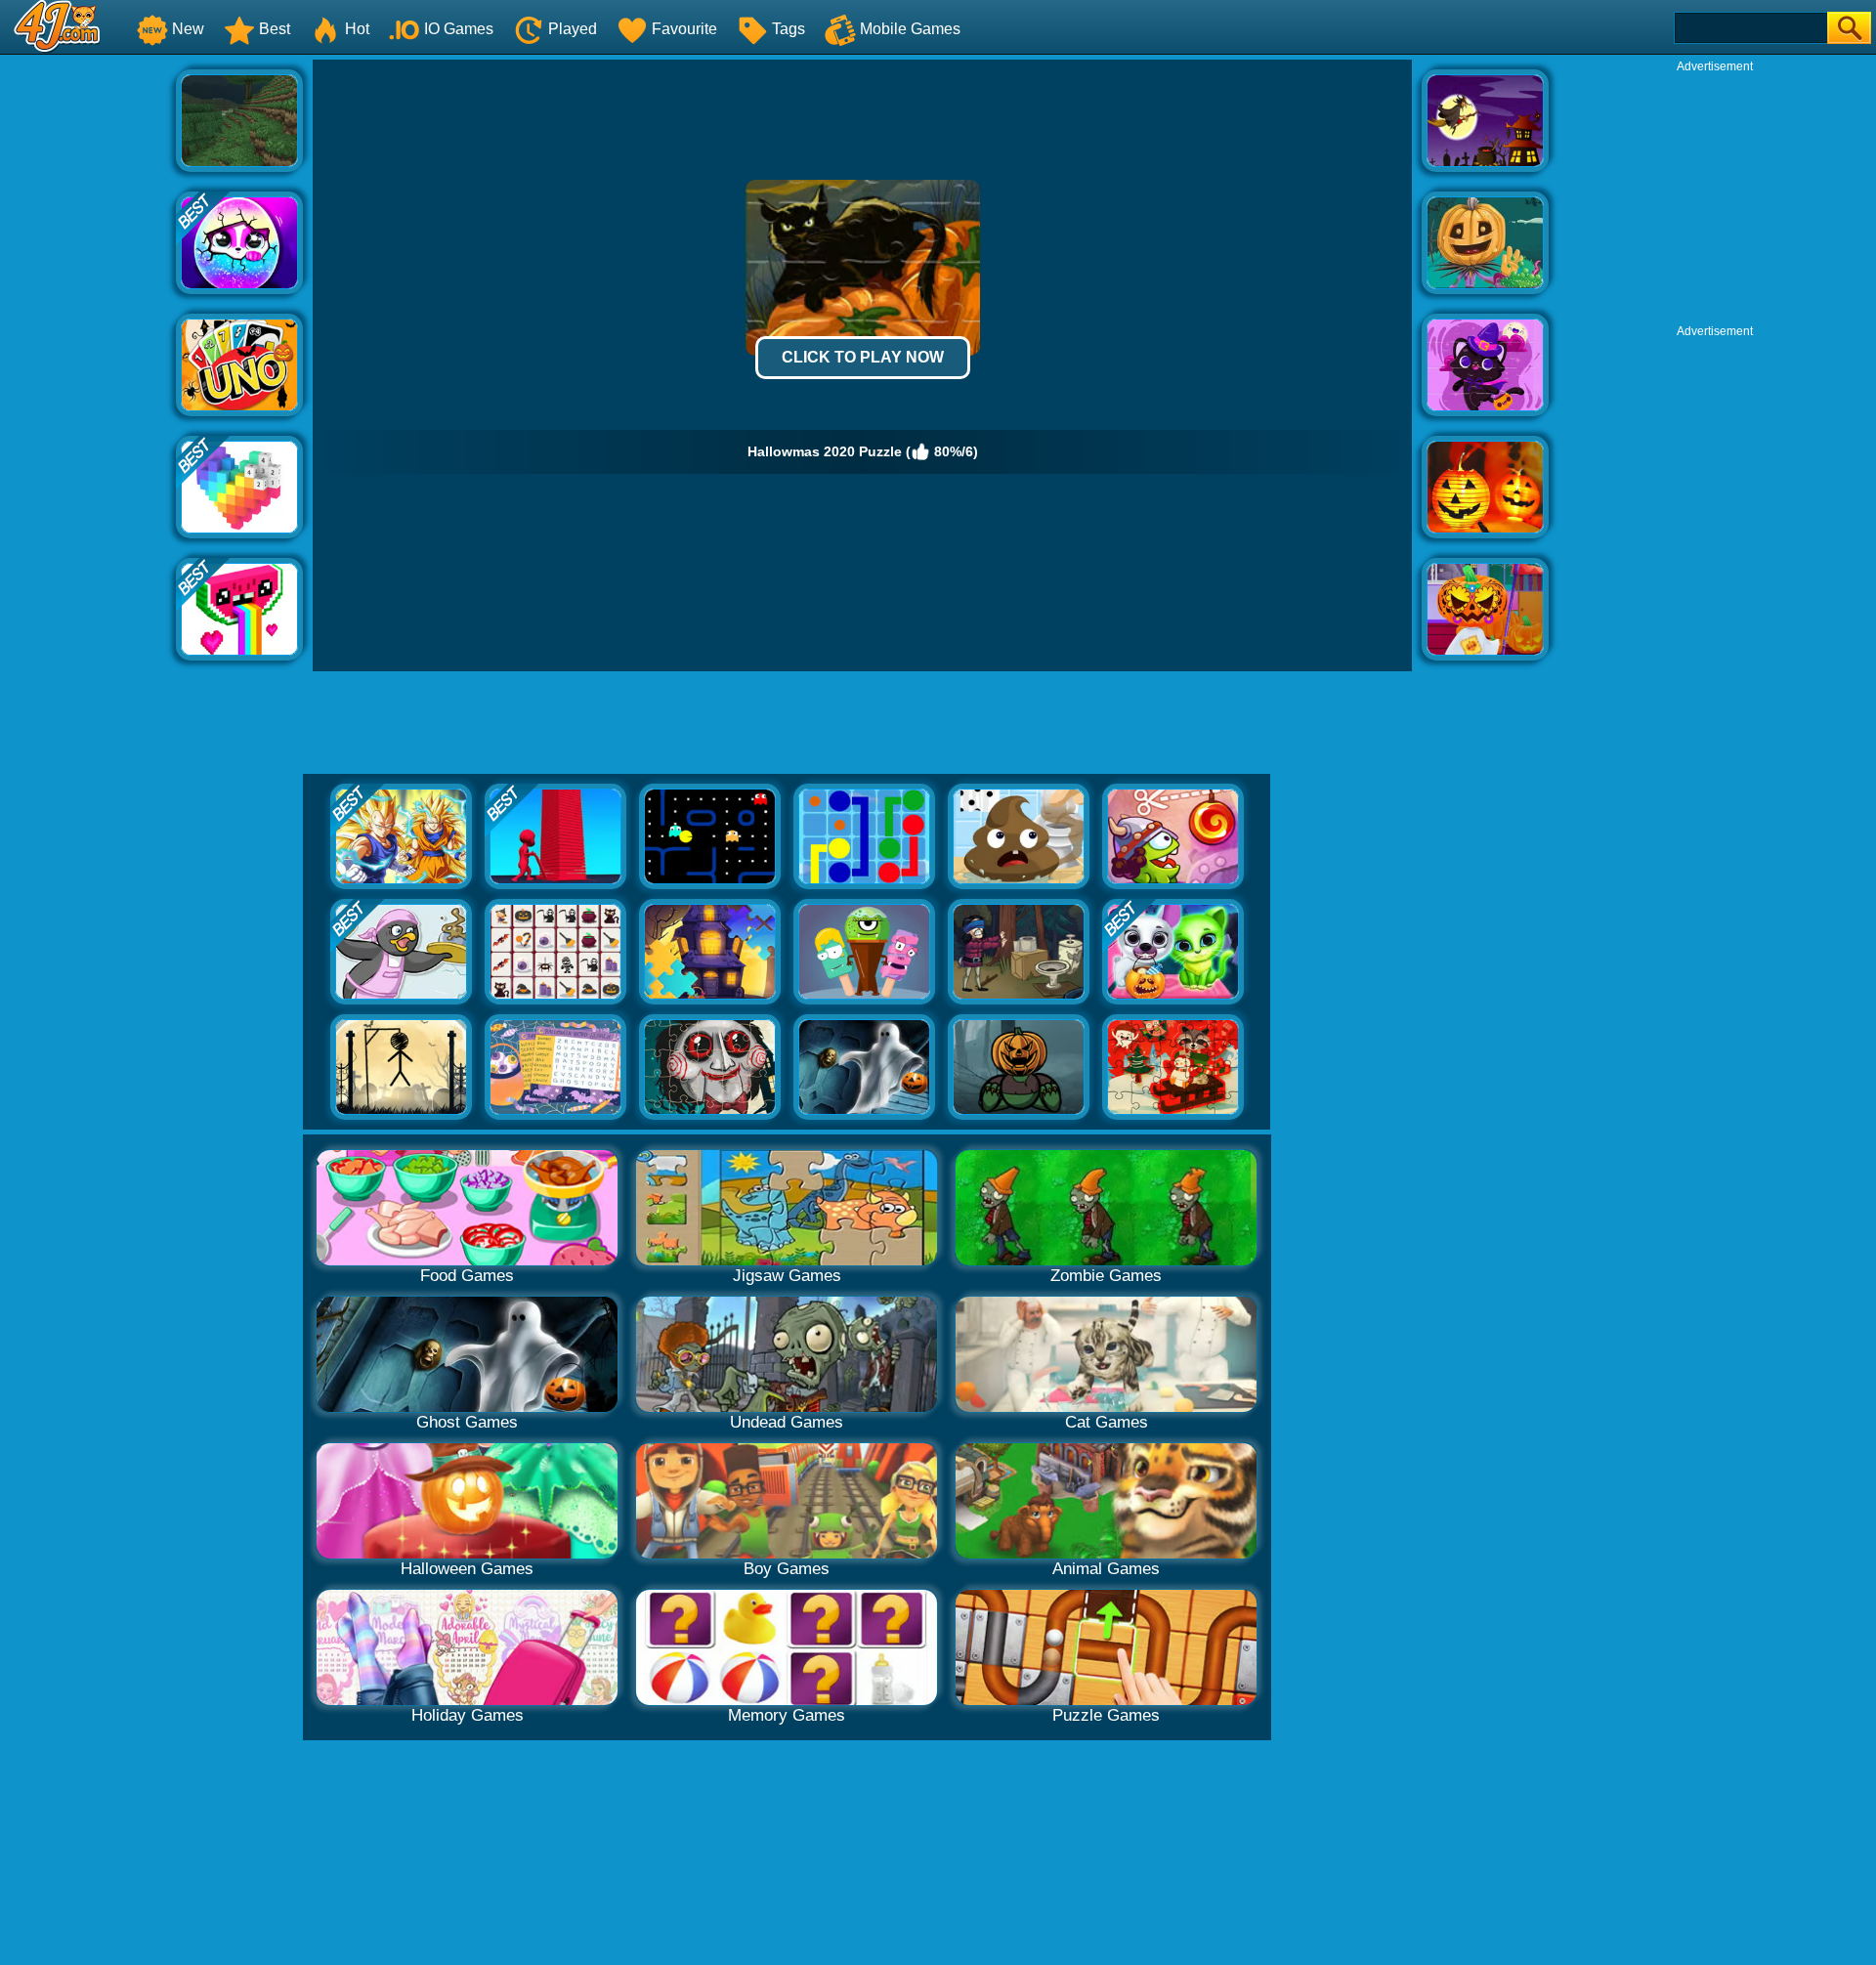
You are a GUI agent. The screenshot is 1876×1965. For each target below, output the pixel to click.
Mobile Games (910, 29)
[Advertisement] (88, 353)
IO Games (459, 29)
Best (275, 29)
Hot (357, 29)
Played (573, 29)
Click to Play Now (863, 357)
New (188, 29)
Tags (789, 29)
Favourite (684, 29)
